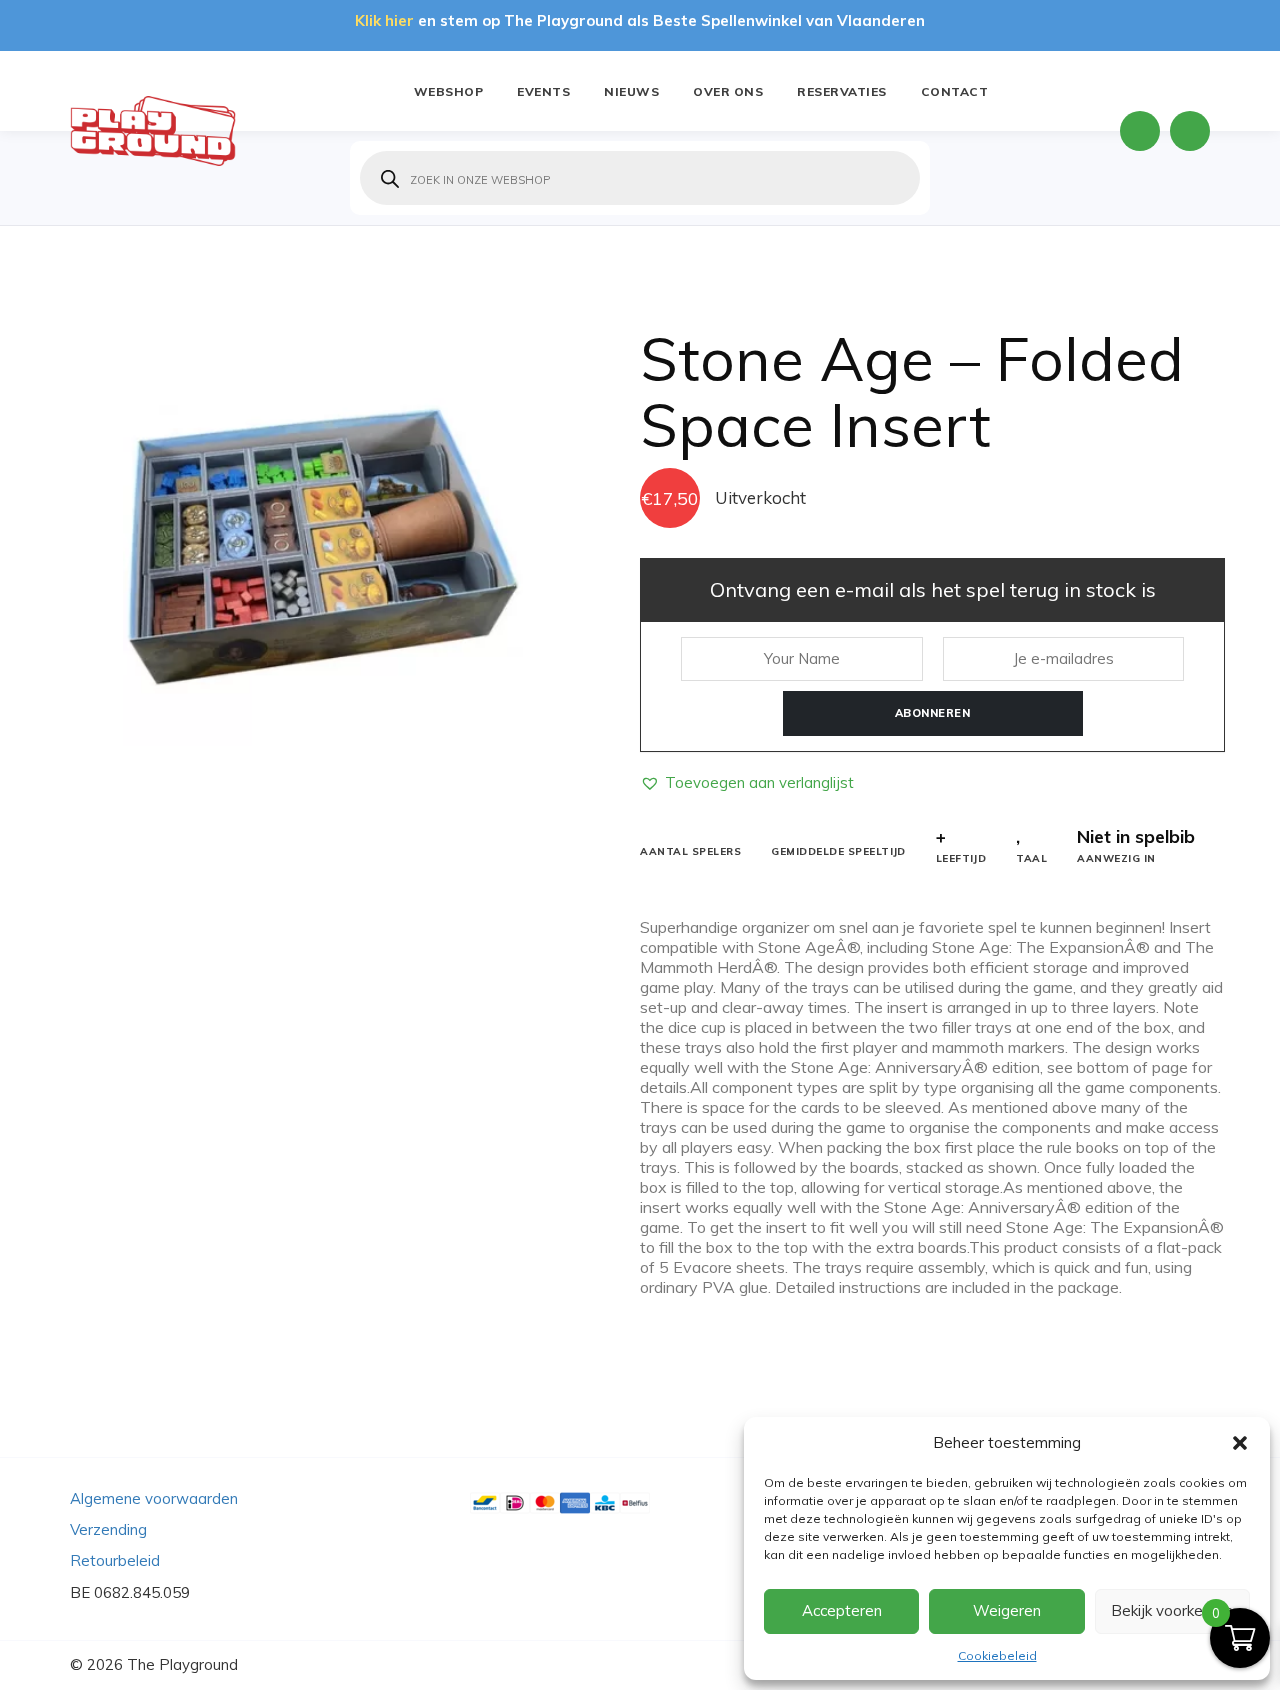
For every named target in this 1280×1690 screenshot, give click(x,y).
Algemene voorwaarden (154, 1498)
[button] (1240, 1443)
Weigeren (1007, 1610)
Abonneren (933, 713)
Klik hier (384, 20)
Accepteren (842, 1610)
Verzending (108, 1529)
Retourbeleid (115, 1560)
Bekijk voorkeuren (1172, 1610)
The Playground (182, 1664)
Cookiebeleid (997, 1655)
